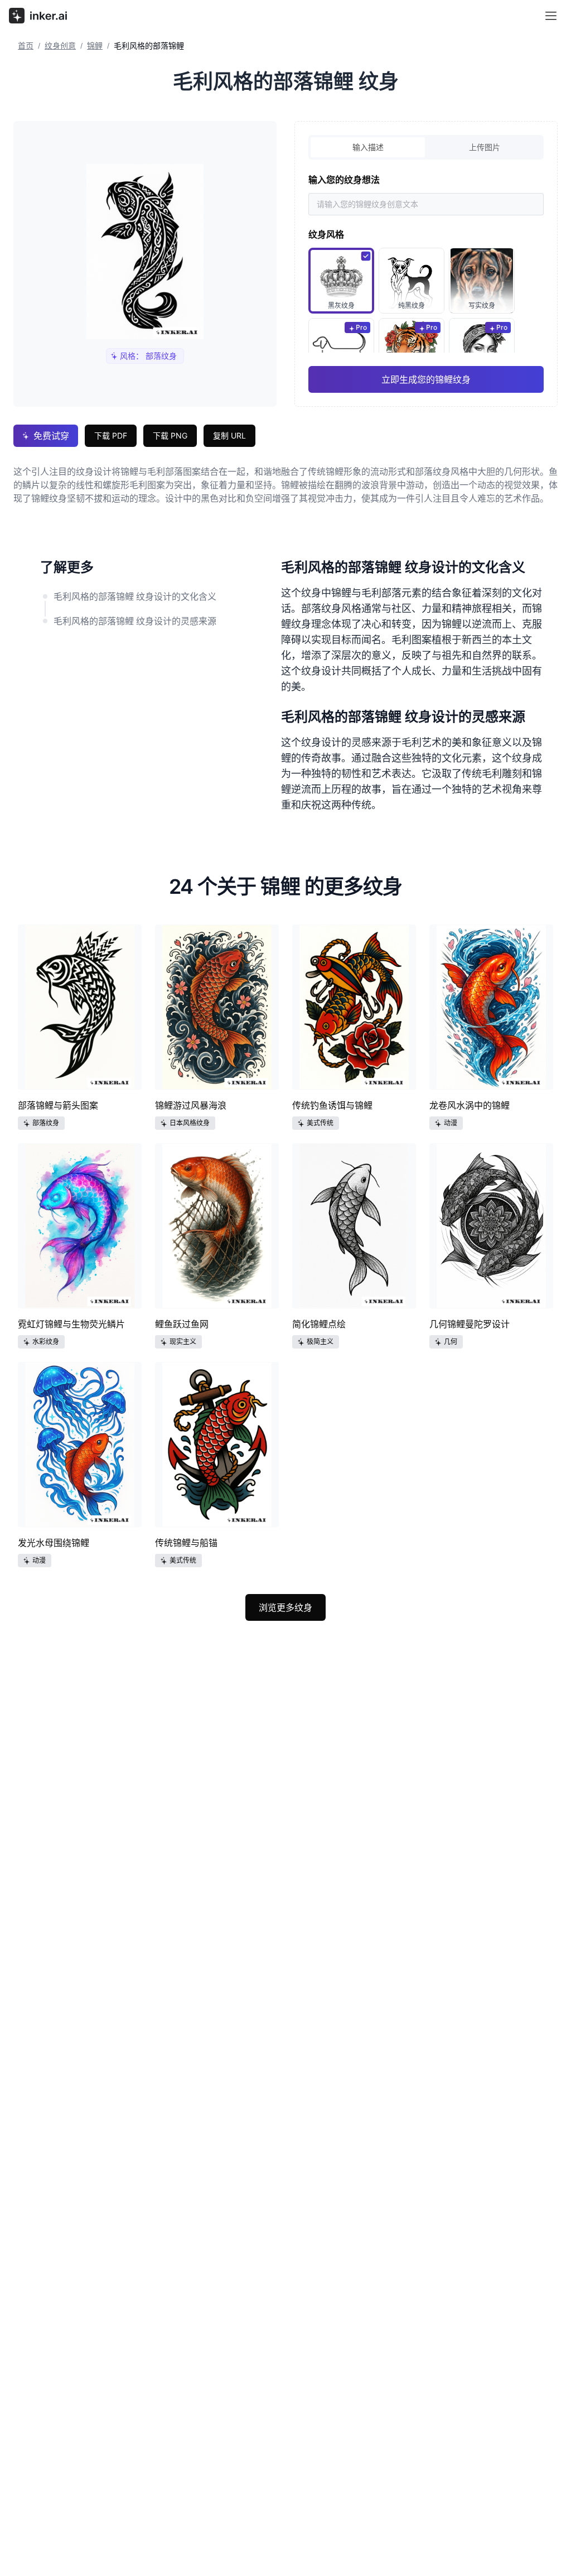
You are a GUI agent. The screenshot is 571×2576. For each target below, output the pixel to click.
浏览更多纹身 (285, 1607)
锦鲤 (95, 45)
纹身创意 (60, 45)
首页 (26, 45)
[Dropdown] (551, 16)
